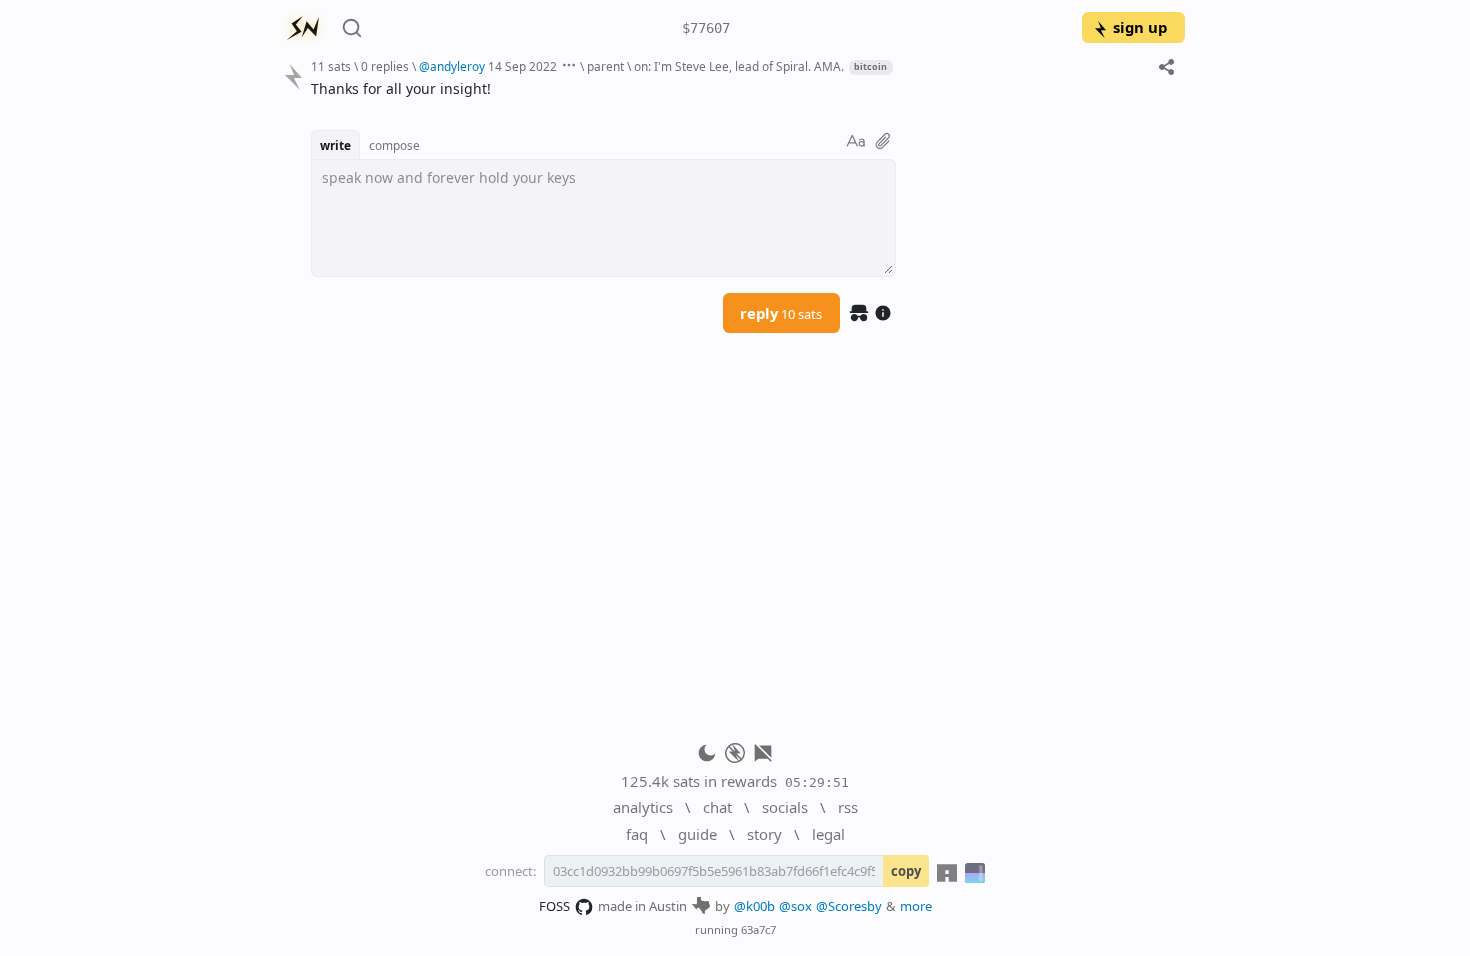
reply (781, 313)
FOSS (554, 906)
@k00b (754, 906)
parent (605, 66)
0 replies (385, 66)
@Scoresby (849, 906)
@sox (795, 906)
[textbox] (740, 88)
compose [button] (394, 145)
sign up (1140, 27)
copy (906, 871)
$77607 (706, 28)
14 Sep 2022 (522, 66)
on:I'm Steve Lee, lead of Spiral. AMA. (739, 66)
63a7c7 (758, 929)
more (916, 906)
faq (637, 834)
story (764, 834)
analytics (643, 807)
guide (697, 834)
